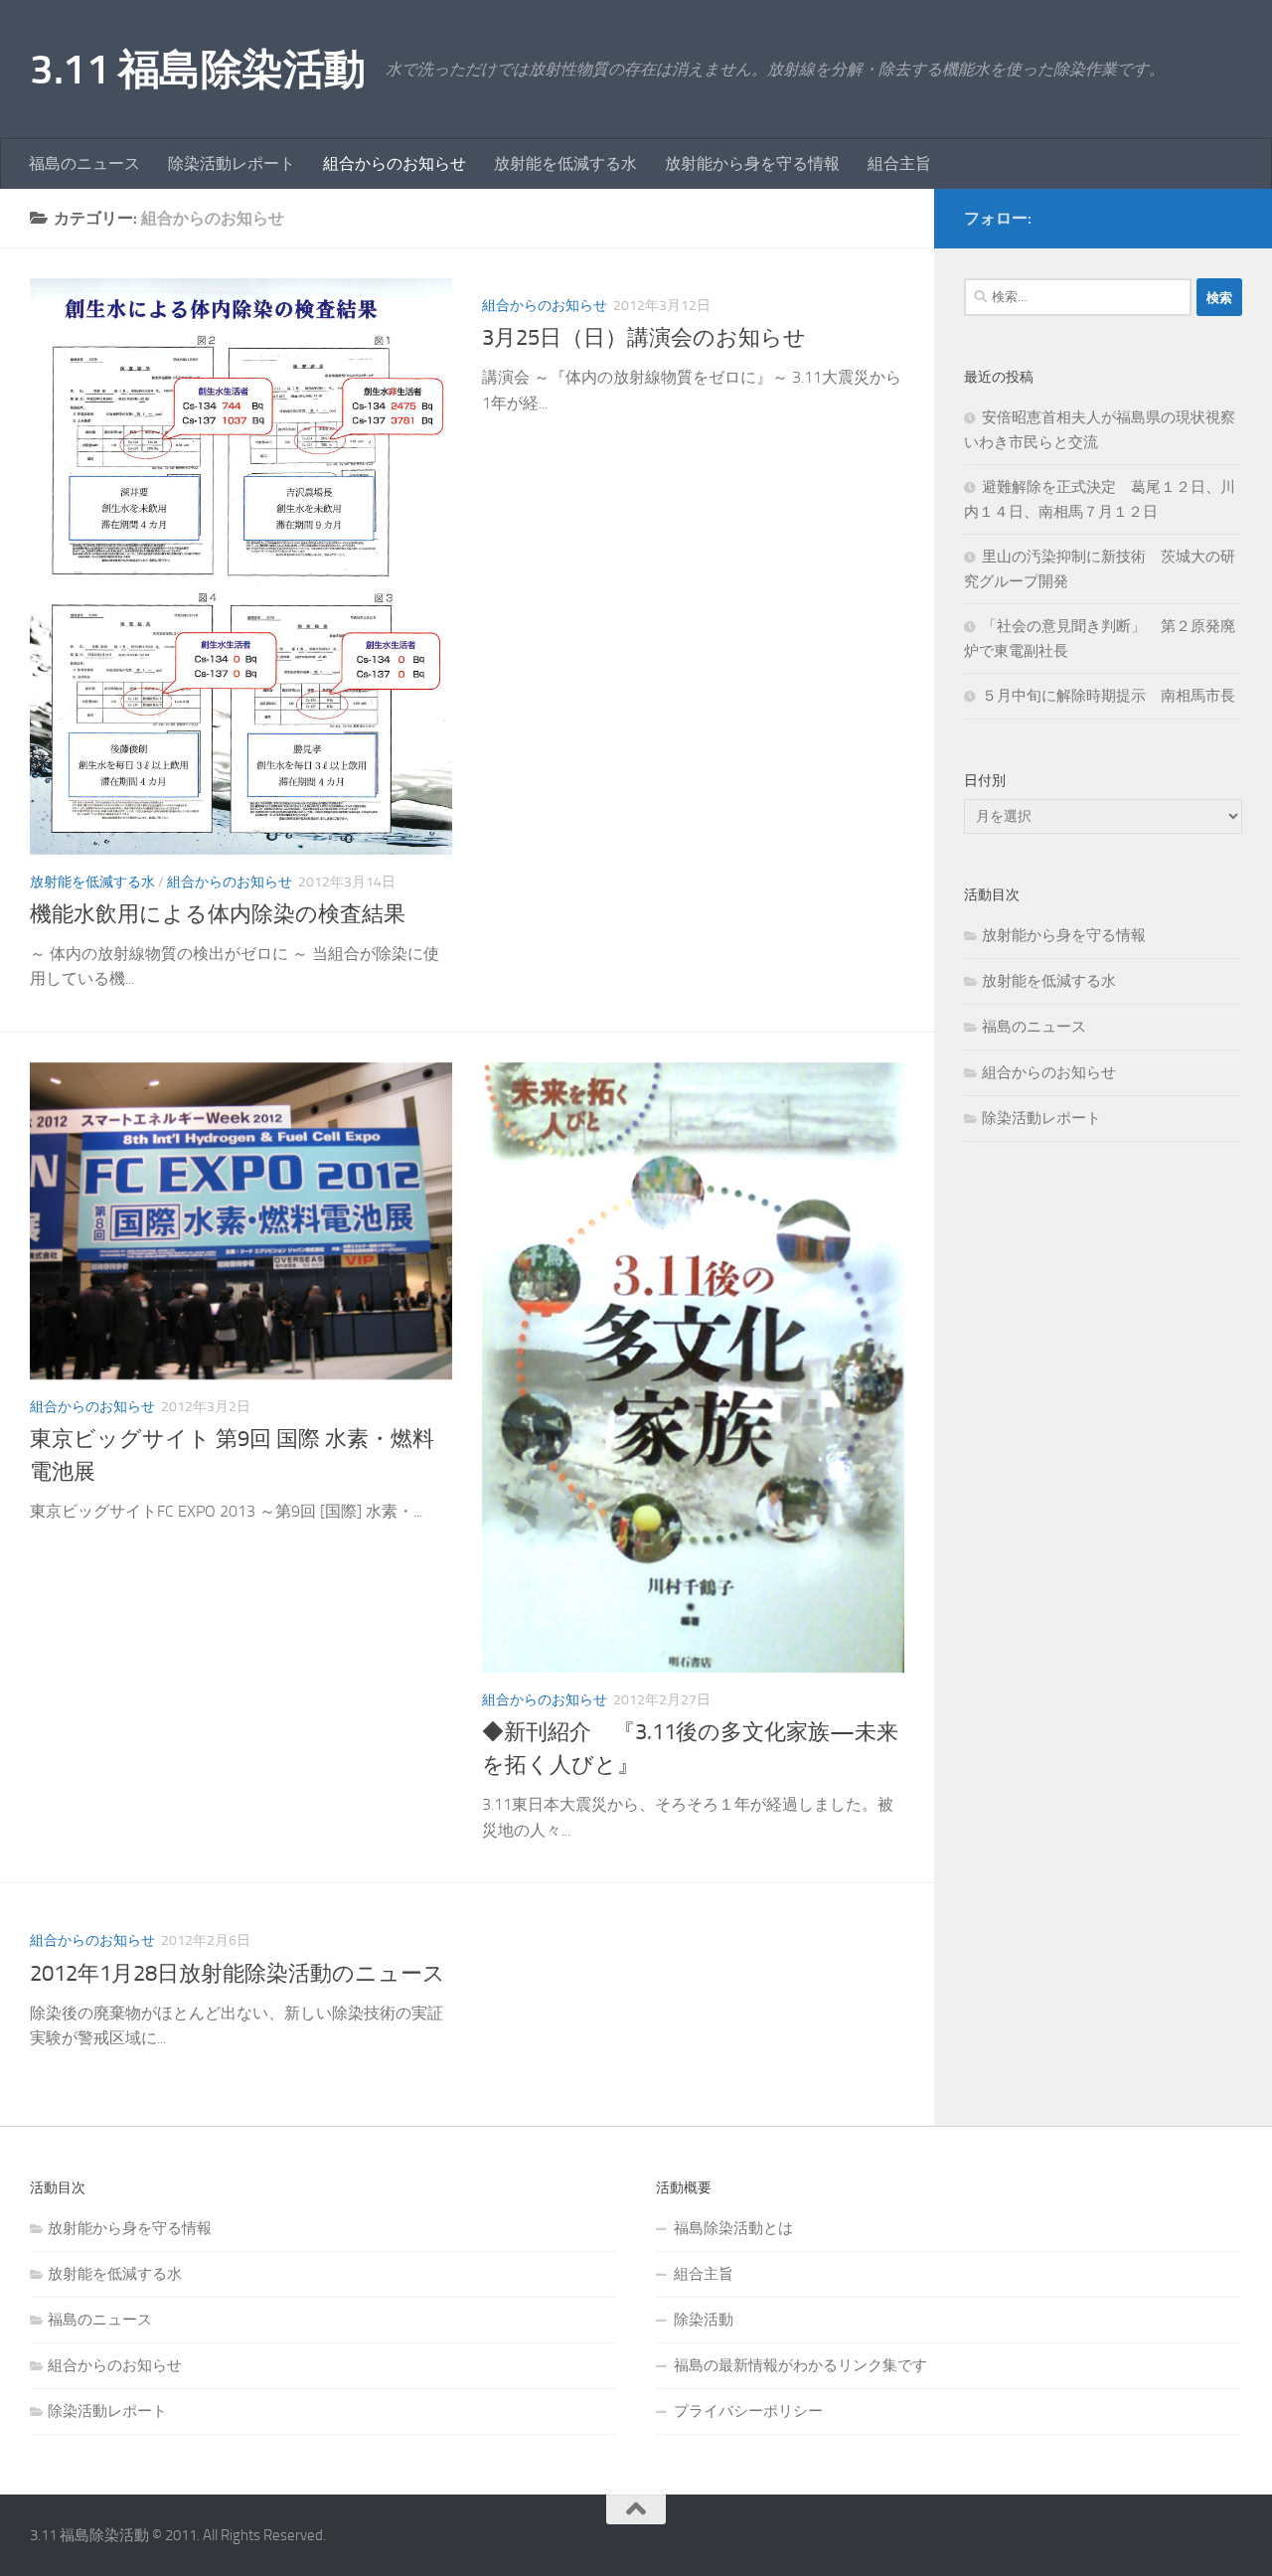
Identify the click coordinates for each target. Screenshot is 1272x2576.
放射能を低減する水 (565, 163)
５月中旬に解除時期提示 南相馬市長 (1109, 696)
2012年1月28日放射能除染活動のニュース (238, 1974)
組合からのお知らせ (395, 163)
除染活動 (704, 2320)
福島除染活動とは (733, 2228)
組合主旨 (899, 163)
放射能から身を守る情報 (752, 163)
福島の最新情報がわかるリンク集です (800, 2365)
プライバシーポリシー (748, 2411)
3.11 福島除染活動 (198, 70)
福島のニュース (84, 163)
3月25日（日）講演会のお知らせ (644, 338)
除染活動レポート (232, 163)
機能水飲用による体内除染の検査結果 (218, 914)
